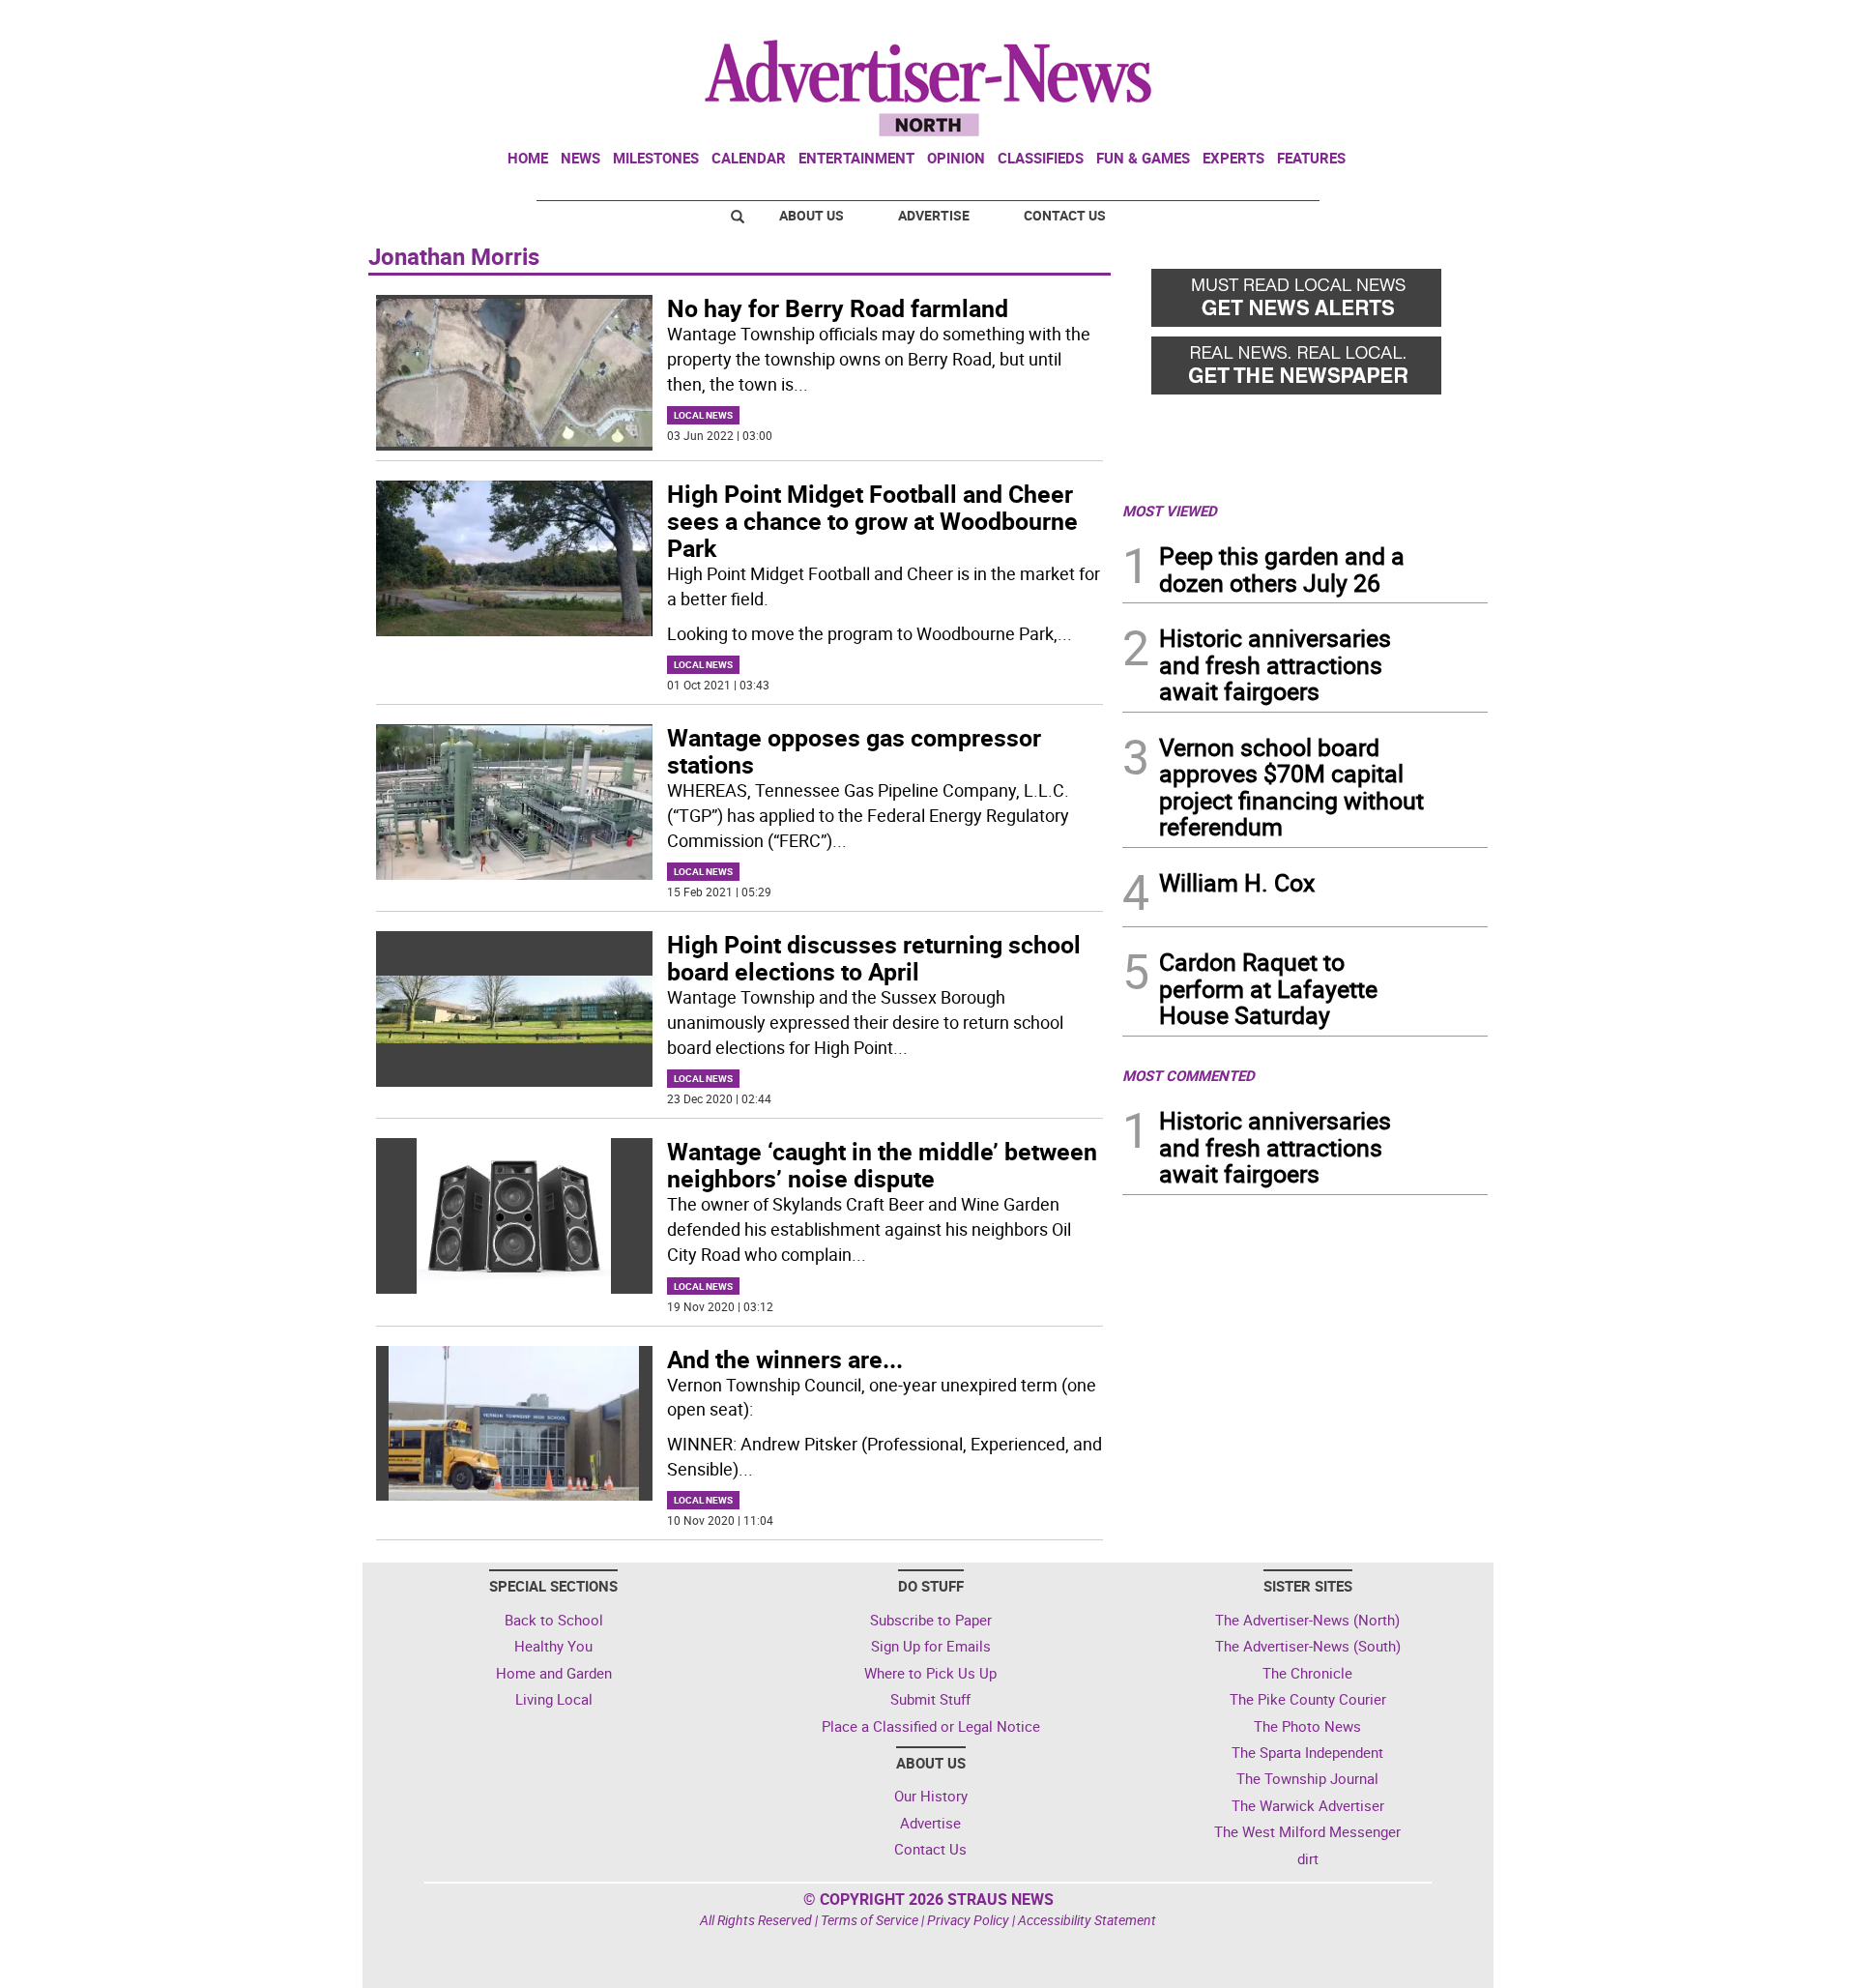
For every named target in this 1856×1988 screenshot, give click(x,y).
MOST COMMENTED (1189, 1075)
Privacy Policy (968, 1920)
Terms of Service (870, 1920)
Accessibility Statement (1087, 1920)
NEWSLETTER (1332, 22)
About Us (812, 215)
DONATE (1441, 22)
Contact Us (1065, 215)
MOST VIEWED (1170, 511)
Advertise (934, 215)
